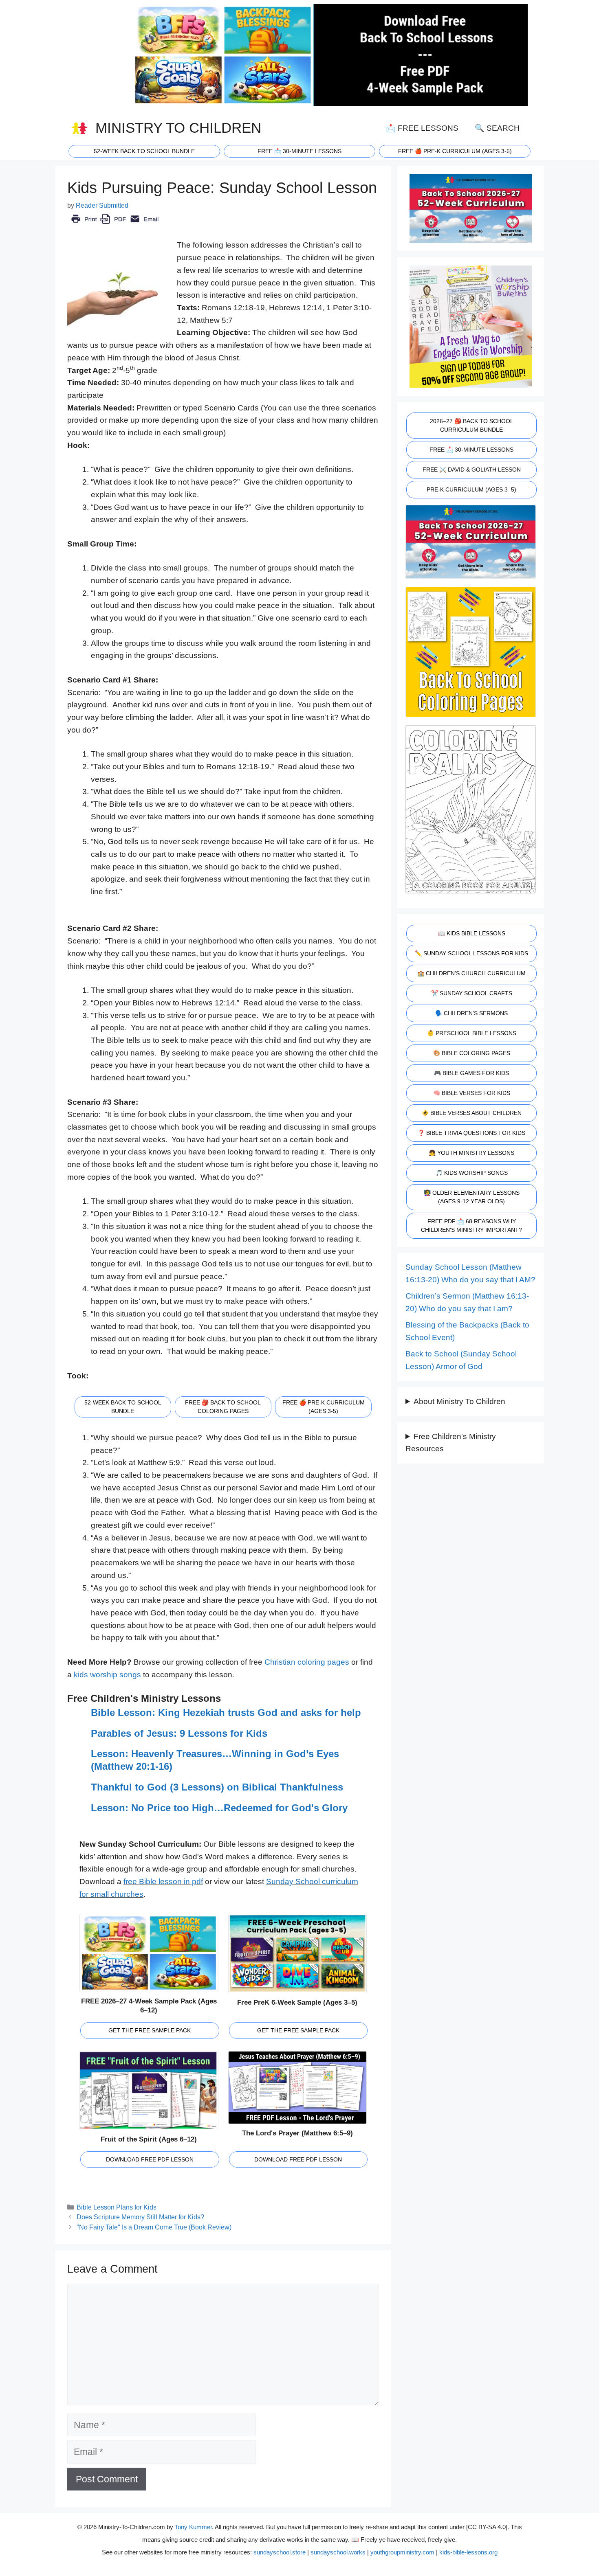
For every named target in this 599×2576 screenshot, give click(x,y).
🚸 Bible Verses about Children (472, 1113)
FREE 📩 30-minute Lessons (299, 151)
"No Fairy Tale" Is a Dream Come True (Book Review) (154, 2227)
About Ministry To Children (459, 1401)
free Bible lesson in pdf (163, 1882)
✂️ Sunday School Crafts (472, 993)
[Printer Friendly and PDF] (115, 225)
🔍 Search (497, 128)
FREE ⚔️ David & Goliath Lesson (472, 470)
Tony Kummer (193, 2527)
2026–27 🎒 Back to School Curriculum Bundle (472, 425)
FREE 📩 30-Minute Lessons (471, 450)
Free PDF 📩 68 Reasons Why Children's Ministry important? (471, 1225)
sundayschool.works (338, 2552)
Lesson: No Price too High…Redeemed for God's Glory (219, 1808)
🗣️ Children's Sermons (471, 1013)
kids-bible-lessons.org (468, 2552)
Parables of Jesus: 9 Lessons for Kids (179, 1733)
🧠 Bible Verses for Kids (472, 1093)
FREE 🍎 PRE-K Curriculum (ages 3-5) (455, 151)
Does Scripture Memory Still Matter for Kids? (140, 2217)
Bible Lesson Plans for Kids (117, 2207)
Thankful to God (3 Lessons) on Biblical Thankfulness (217, 1787)
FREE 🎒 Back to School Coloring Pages (223, 1407)
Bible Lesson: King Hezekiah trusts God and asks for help (226, 1713)
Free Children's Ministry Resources (451, 1443)
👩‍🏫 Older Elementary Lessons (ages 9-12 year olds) (472, 1197)
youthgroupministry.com (402, 2552)
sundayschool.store (280, 2552)
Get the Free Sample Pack (150, 2030)
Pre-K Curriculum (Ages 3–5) (471, 489)
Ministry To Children (178, 128)
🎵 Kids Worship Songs (472, 1173)
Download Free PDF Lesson (150, 2159)
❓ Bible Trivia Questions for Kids (471, 1133)
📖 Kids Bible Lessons (472, 933)
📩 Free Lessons (422, 128)
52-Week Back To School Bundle (144, 151)
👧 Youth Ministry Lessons (471, 1153)
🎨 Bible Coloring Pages (472, 1053)
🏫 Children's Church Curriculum (471, 973)
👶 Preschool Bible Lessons (472, 1033)
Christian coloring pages (307, 1662)
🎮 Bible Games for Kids (471, 1073)
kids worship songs (107, 1675)
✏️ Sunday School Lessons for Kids (471, 953)
